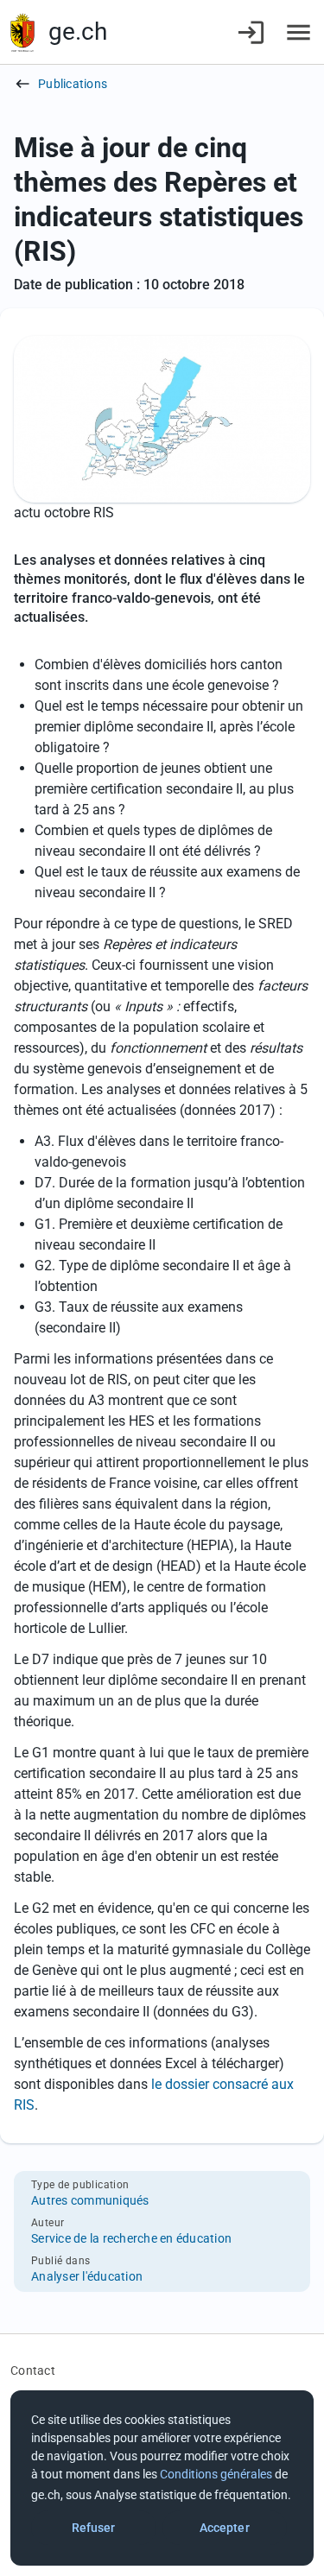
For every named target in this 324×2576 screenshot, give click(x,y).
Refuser (94, 2528)
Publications (73, 84)
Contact (33, 2370)
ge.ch (78, 32)
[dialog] (162, 2478)
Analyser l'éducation (87, 2276)
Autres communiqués (90, 2200)
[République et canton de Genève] (22, 32)
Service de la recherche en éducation (131, 2238)
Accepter (225, 2528)
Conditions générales (216, 2474)
